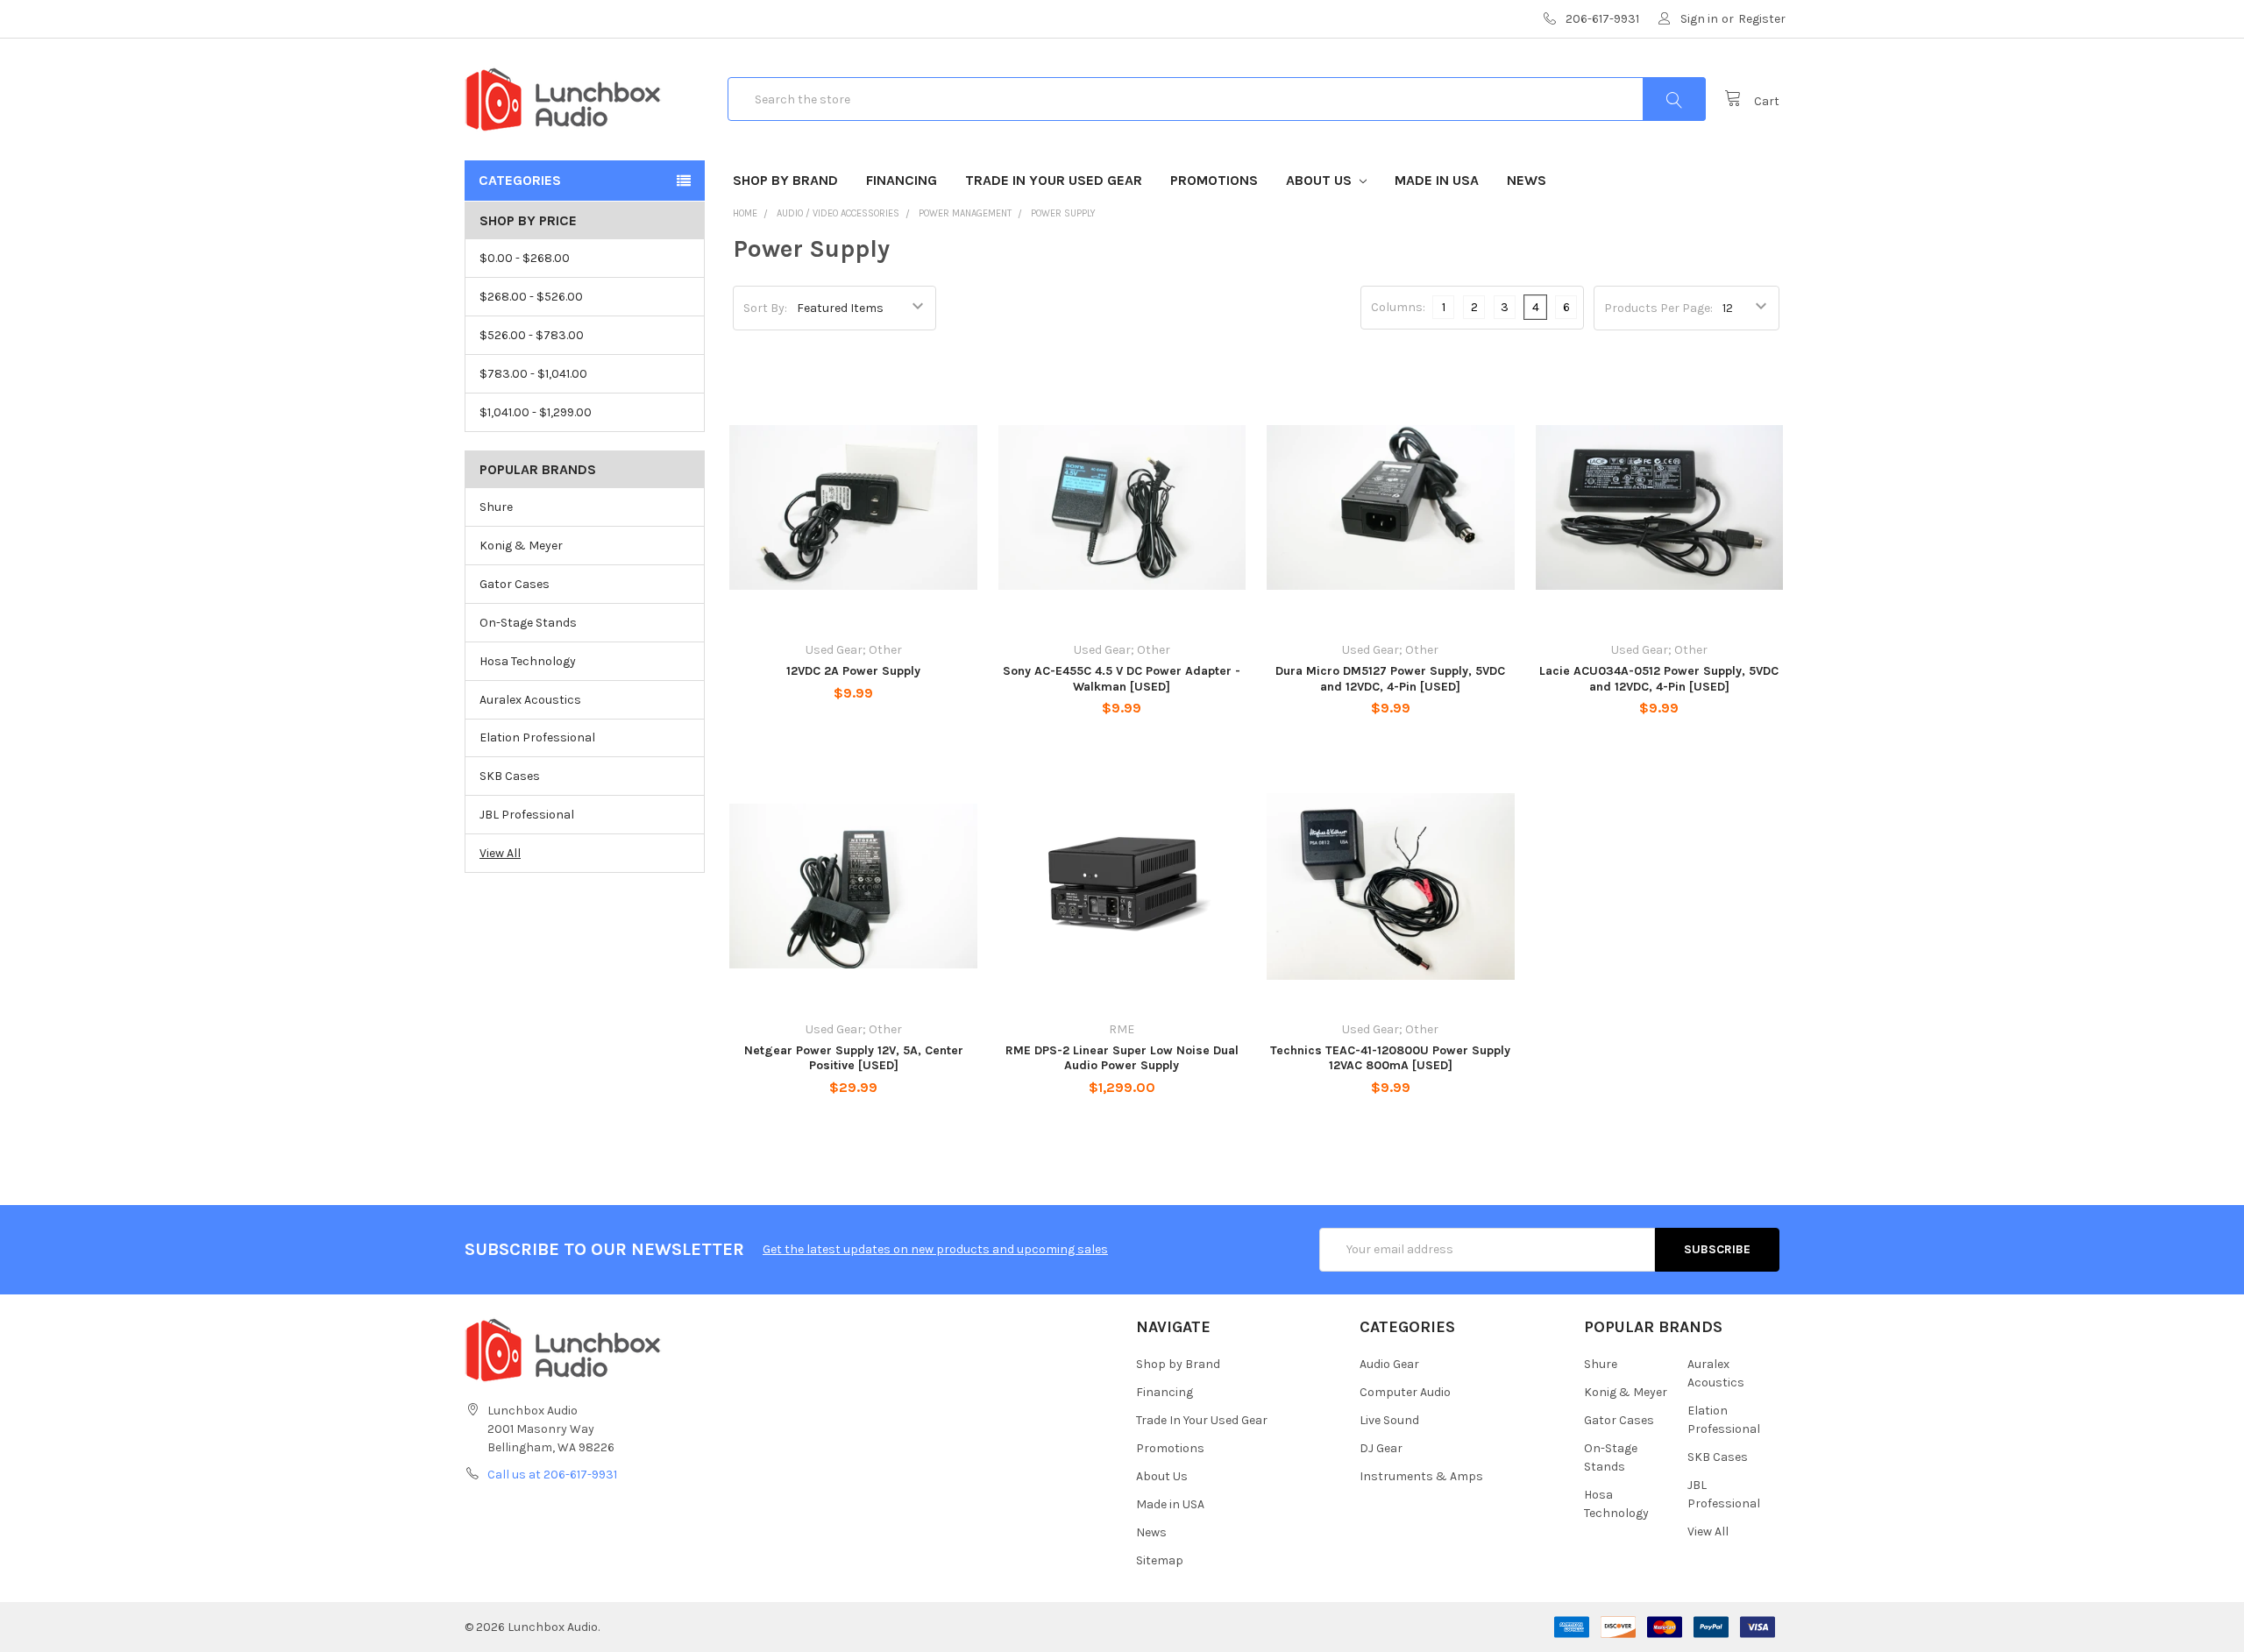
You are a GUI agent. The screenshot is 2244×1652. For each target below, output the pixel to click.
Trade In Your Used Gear (1054, 180)
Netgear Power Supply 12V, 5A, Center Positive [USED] (854, 1058)
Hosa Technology (528, 661)
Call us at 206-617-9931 (552, 1475)
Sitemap (1160, 1560)
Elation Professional (537, 737)
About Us (1321, 180)
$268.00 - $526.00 (531, 297)
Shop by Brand (785, 180)
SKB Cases (510, 776)
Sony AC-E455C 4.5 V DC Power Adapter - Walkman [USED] (1122, 679)
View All (500, 853)
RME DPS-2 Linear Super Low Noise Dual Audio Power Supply (1122, 1058)
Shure (496, 507)
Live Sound (1389, 1420)
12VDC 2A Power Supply (853, 671)
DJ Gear (1381, 1448)
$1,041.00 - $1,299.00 (536, 412)
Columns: (1398, 307)
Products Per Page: (1658, 308)
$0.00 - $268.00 (525, 258)
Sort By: (765, 308)
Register (1762, 19)
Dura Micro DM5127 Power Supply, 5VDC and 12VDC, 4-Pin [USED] (1390, 679)
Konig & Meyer (521, 546)
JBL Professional (527, 815)
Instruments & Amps (1421, 1476)
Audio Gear (1389, 1364)
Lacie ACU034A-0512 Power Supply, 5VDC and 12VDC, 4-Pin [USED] (1659, 679)
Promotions (1214, 180)
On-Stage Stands (528, 623)
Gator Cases (515, 584)
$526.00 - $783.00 (532, 335)
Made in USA (1437, 180)
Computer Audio (1405, 1392)
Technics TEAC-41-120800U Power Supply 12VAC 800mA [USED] (1390, 1058)
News (1527, 180)
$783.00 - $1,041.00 (533, 374)
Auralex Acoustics (530, 700)
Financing (902, 180)
